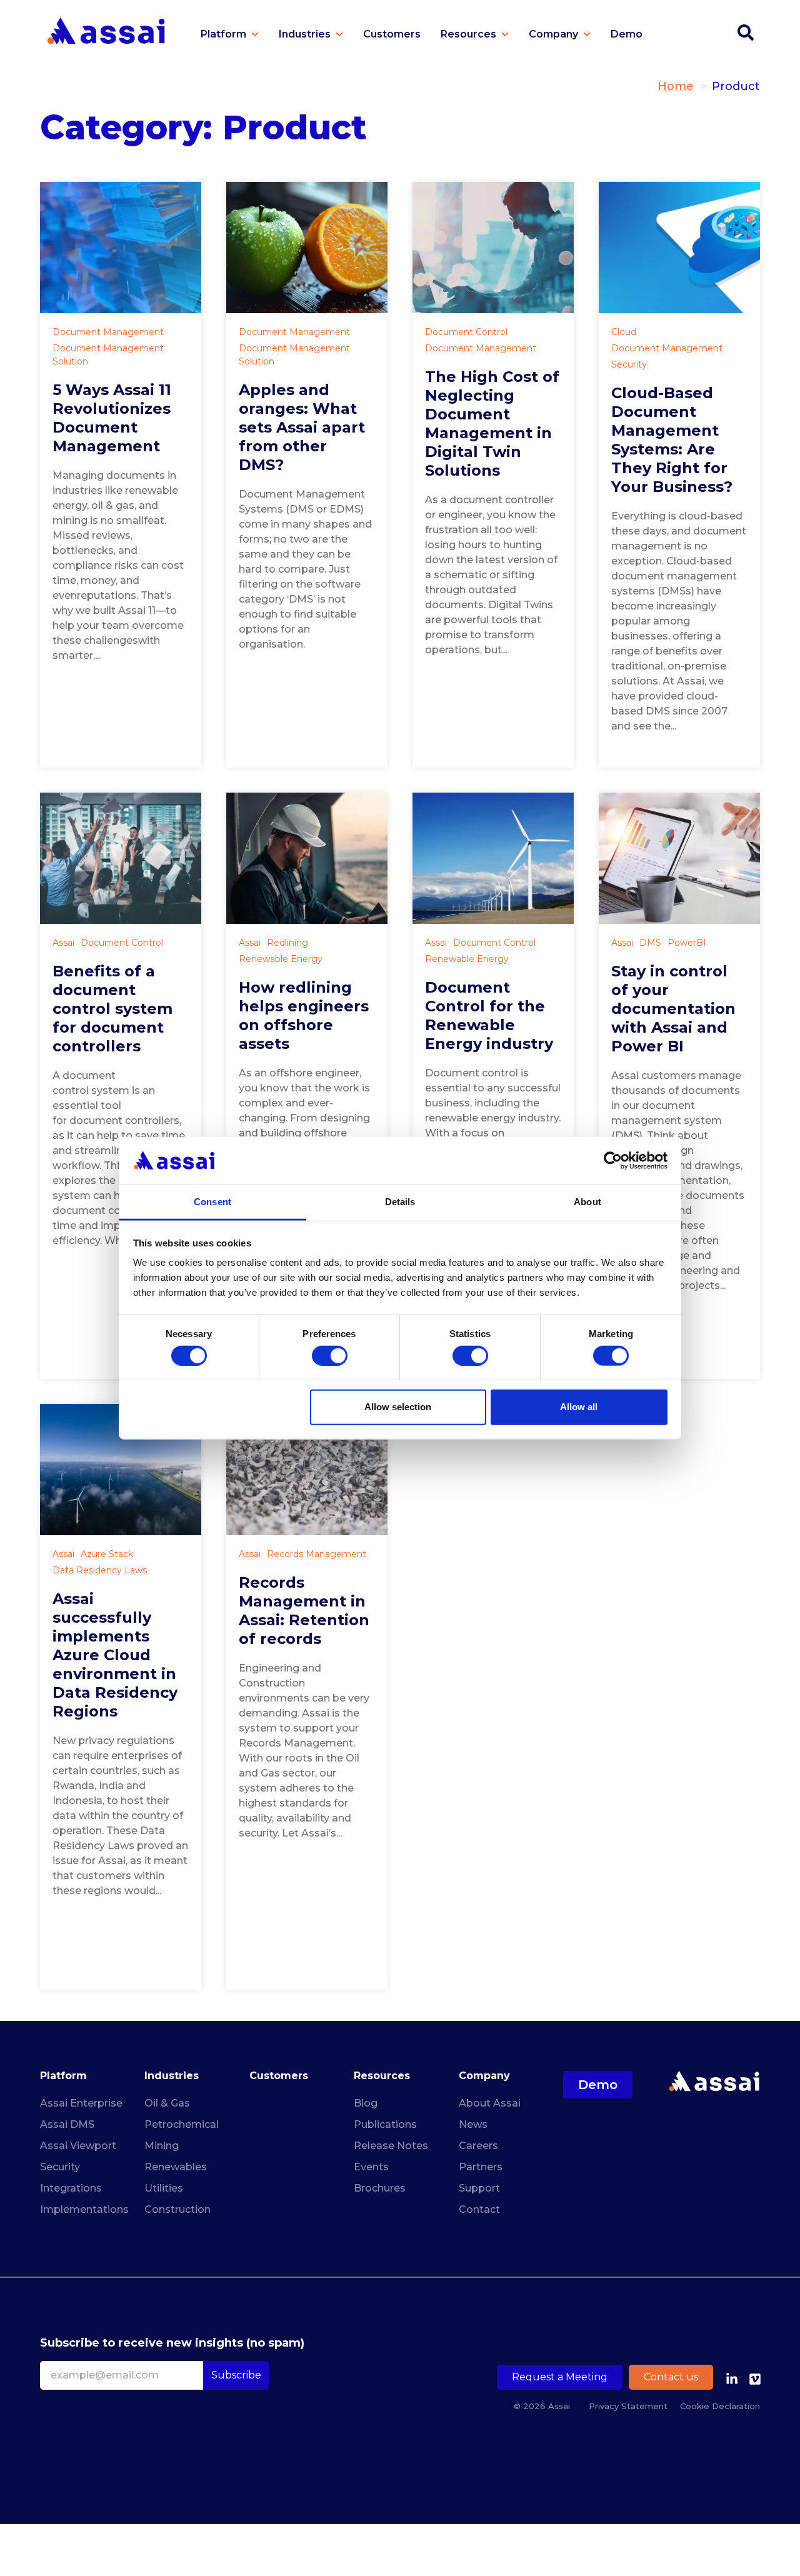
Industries (172, 2076)
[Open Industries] (339, 34)
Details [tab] (400, 1202)
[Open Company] (587, 34)
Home (676, 86)
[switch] (330, 1355)
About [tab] (587, 1202)
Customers (279, 2076)
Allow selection (398, 1407)
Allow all (579, 1407)
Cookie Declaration (720, 2406)
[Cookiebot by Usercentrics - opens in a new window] (613, 1161)
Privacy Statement (628, 2406)
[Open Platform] (255, 34)
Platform (63, 2076)
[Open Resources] (505, 34)
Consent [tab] (212, 1202)
